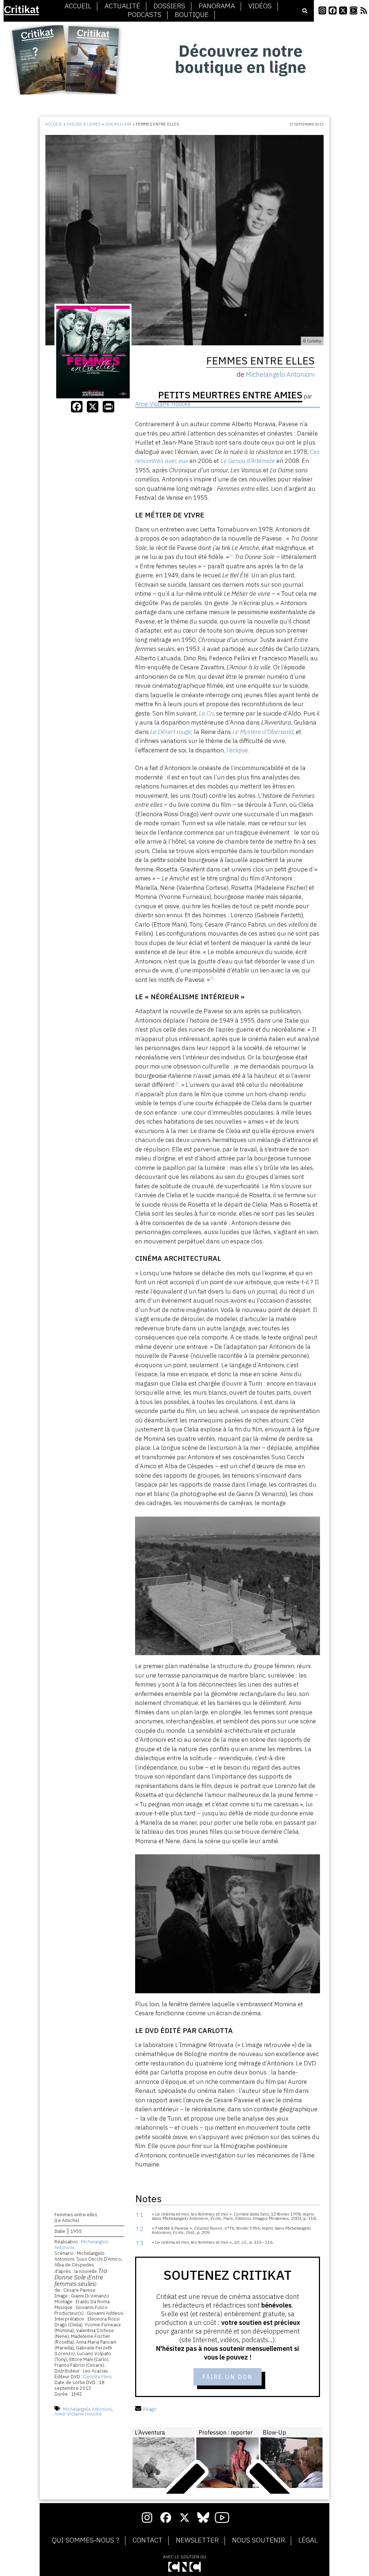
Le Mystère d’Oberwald (263, 732)
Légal (308, 2540)
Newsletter (197, 2540)
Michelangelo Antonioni (82, 2245)
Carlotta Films (98, 2377)
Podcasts (145, 15)
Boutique (192, 15)
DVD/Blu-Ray (118, 124)
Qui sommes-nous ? (86, 2540)
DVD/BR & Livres (84, 124)
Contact (148, 2540)
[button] (231, 557)
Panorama (217, 6)
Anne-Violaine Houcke (78, 2414)
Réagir (150, 2409)
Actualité (122, 6)
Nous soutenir (259, 2540)
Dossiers (169, 6)
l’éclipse (237, 750)
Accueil (78, 6)
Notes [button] (148, 2198)
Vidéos (260, 6)
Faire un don (228, 2377)
